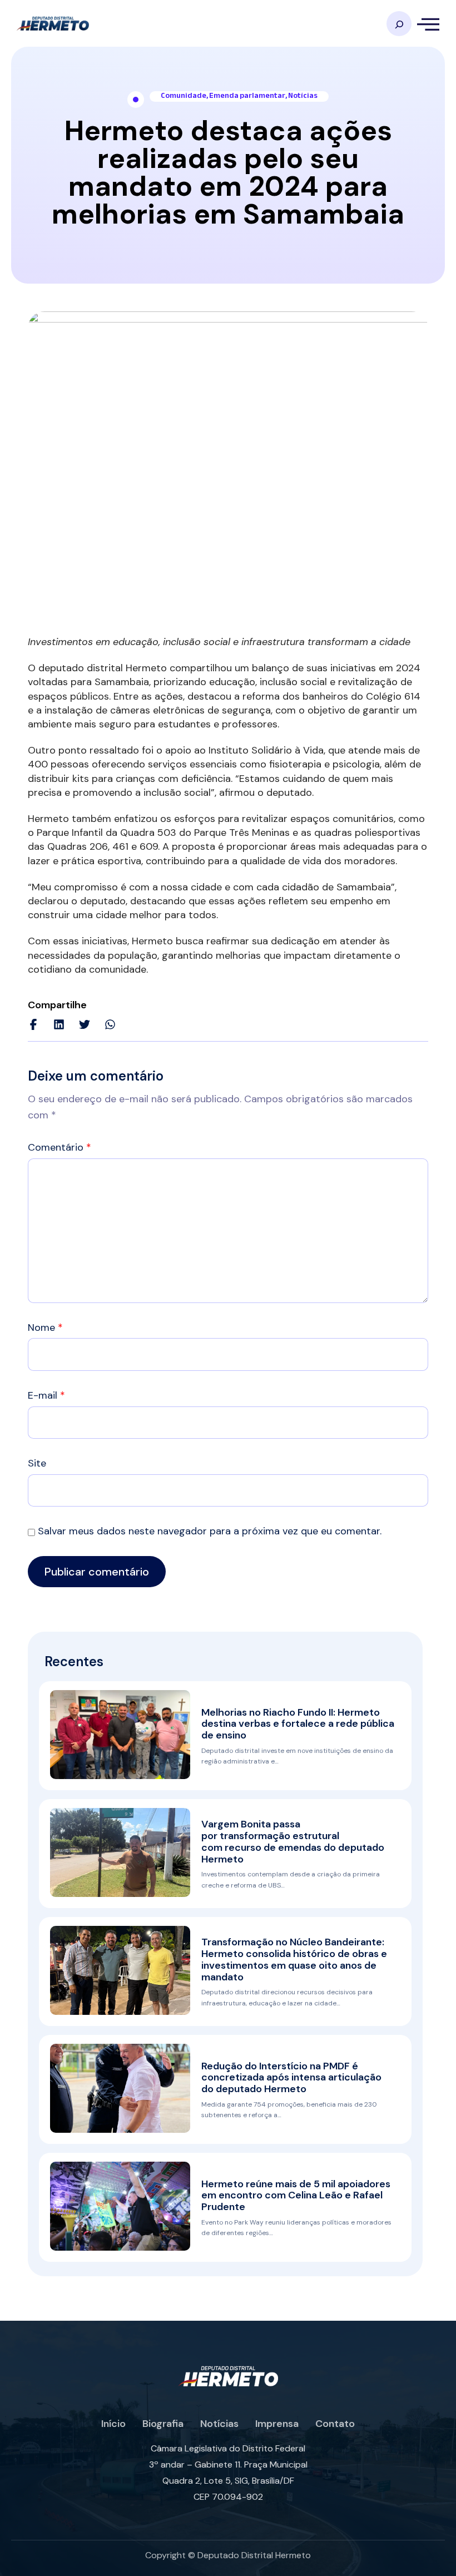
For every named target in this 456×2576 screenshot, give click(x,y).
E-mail (46, 1395)
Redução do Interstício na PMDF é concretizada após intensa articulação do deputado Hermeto (291, 2078)
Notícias (303, 96)
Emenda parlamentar (247, 96)
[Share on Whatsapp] (110, 1024)
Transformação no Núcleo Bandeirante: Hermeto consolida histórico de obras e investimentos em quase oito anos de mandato (294, 1959)
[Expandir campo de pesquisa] (399, 24)
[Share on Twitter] (85, 1024)
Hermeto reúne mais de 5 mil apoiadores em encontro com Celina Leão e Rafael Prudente (296, 2196)
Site (37, 1463)
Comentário (60, 1147)
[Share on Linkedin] (59, 1024)
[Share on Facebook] (33, 1024)
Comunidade (184, 96)
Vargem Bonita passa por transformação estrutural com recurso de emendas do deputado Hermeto (293, 1841)
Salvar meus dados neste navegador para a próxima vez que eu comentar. (210, 1531)
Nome (45, 1327)
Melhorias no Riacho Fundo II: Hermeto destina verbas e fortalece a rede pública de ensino (298, 1724)
